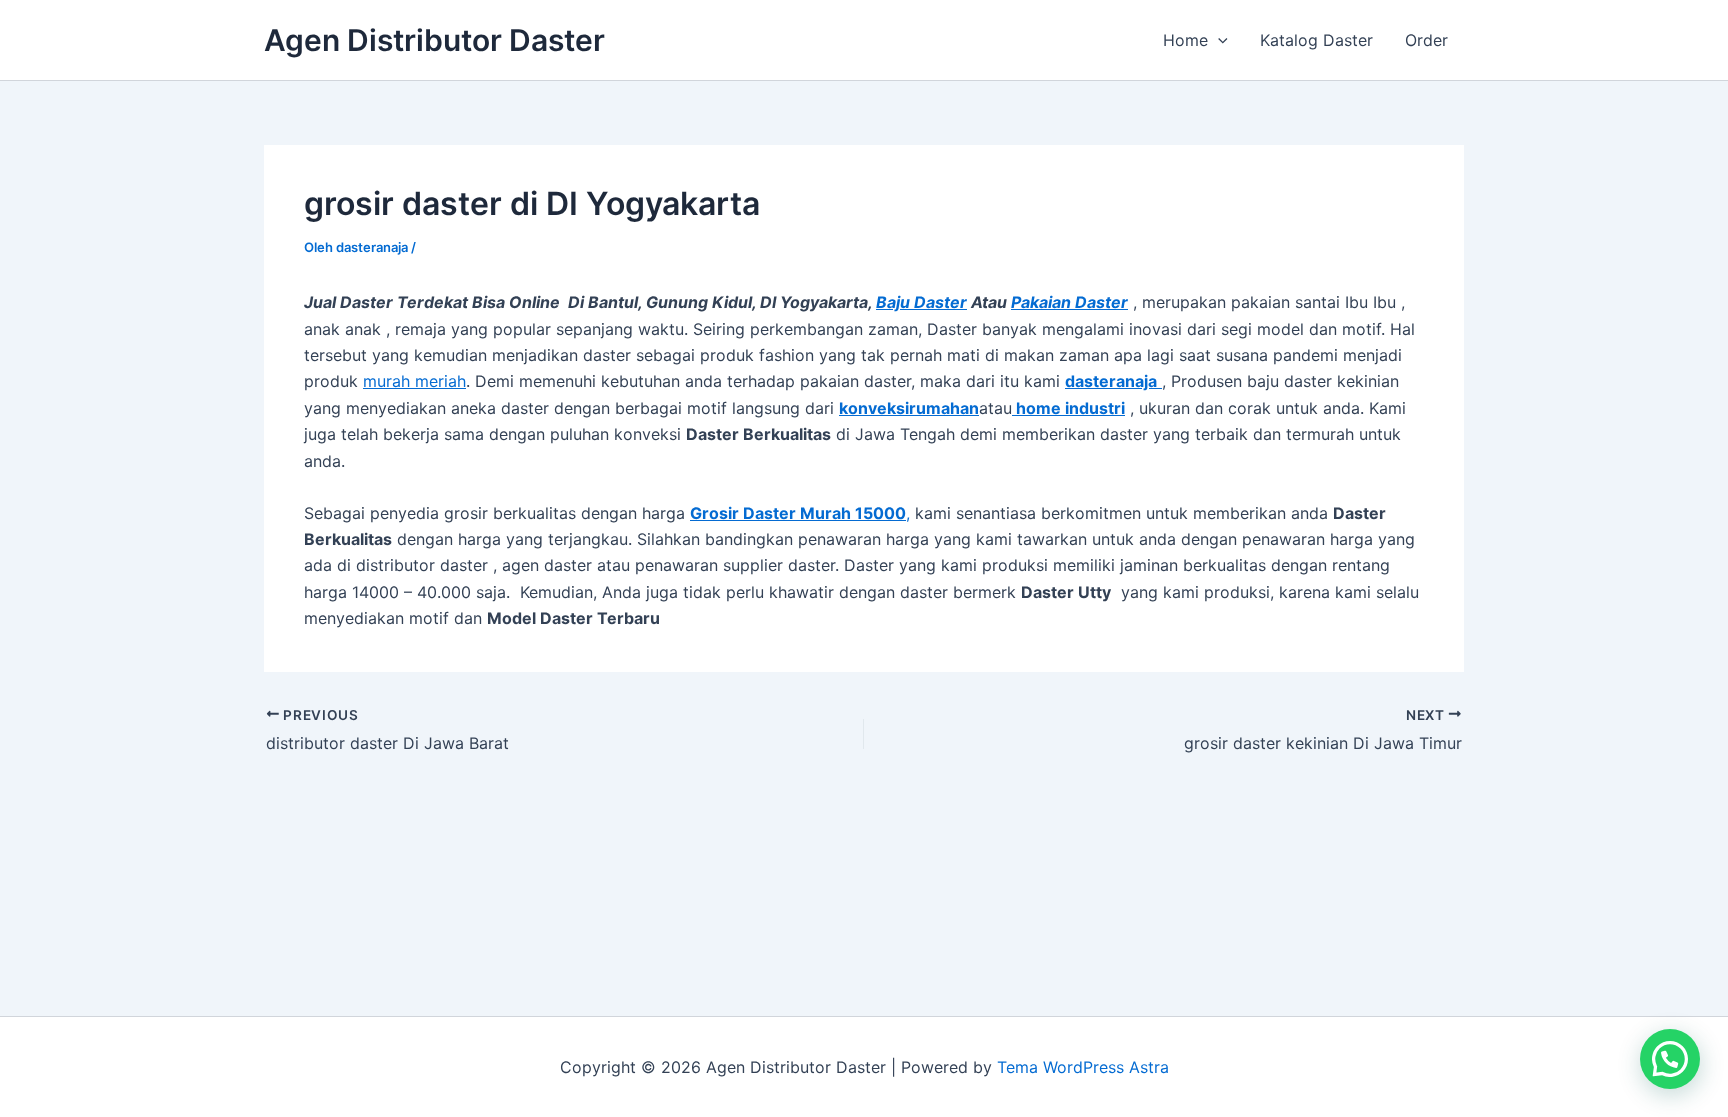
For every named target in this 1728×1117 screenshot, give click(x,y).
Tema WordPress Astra (1083, 1067)
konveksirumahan (909, 408)
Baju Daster (921, 302)
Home (1185, 40)
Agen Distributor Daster (434, 40)
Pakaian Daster (1069, 302)
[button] (1218, 40)
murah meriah (414, 381)
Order (1426, 40)
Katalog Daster (1316, 40)
